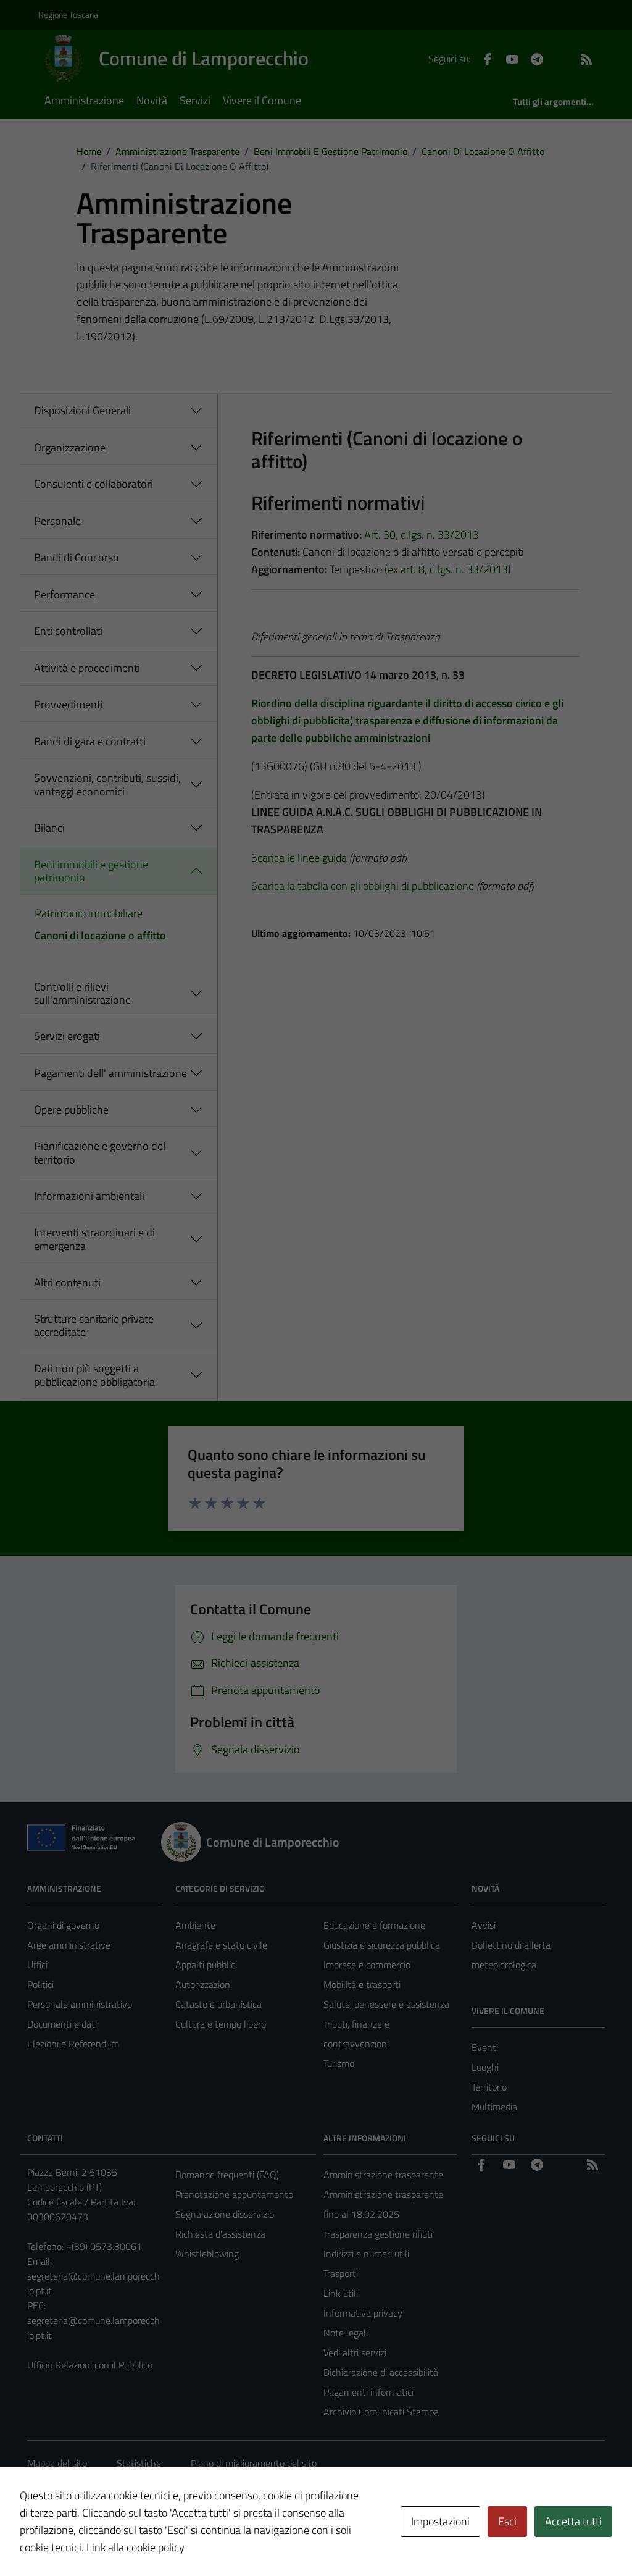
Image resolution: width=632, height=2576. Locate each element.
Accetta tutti (573, 2521)
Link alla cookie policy (135, 2547)
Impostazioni (440, 2521)
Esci (507, 2521)
